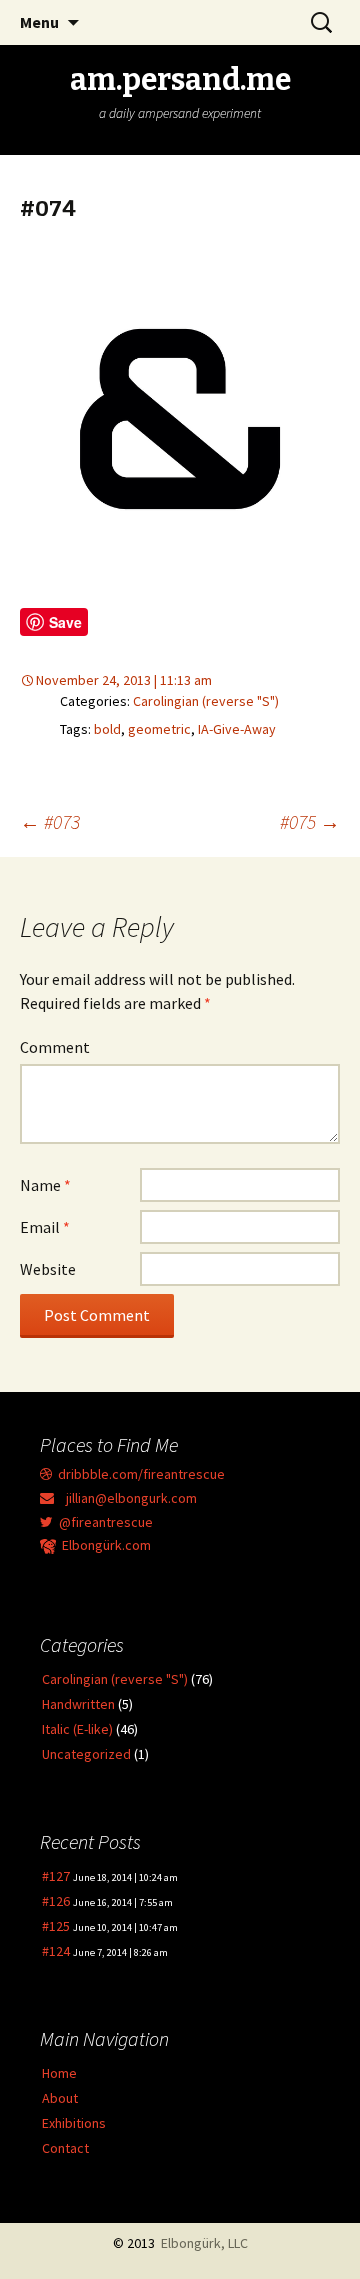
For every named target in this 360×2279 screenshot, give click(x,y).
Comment (55, 1047)
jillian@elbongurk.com (125, 1498)
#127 (56, 1876)
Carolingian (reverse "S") (206, 701)
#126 (56, 1901)
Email (45, 1227)
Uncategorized (86, 1754)
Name (45, 1185)
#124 (56, 1951)
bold (107, 729)
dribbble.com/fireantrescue (138, 1474)
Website (48, 1269)
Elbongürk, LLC (204, 2243)
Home (59, 2073)
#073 (50, 821)
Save (65, 622)
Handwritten (78, 1704)
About (60, 2098)
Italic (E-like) (77, 1729)
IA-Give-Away (237, 729)
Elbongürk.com (103, 1545)
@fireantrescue (103, 1522)
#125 (56, 1926)
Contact (65, 2148)
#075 (310, 821)
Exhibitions (74, 2123)
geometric (159, 729)
